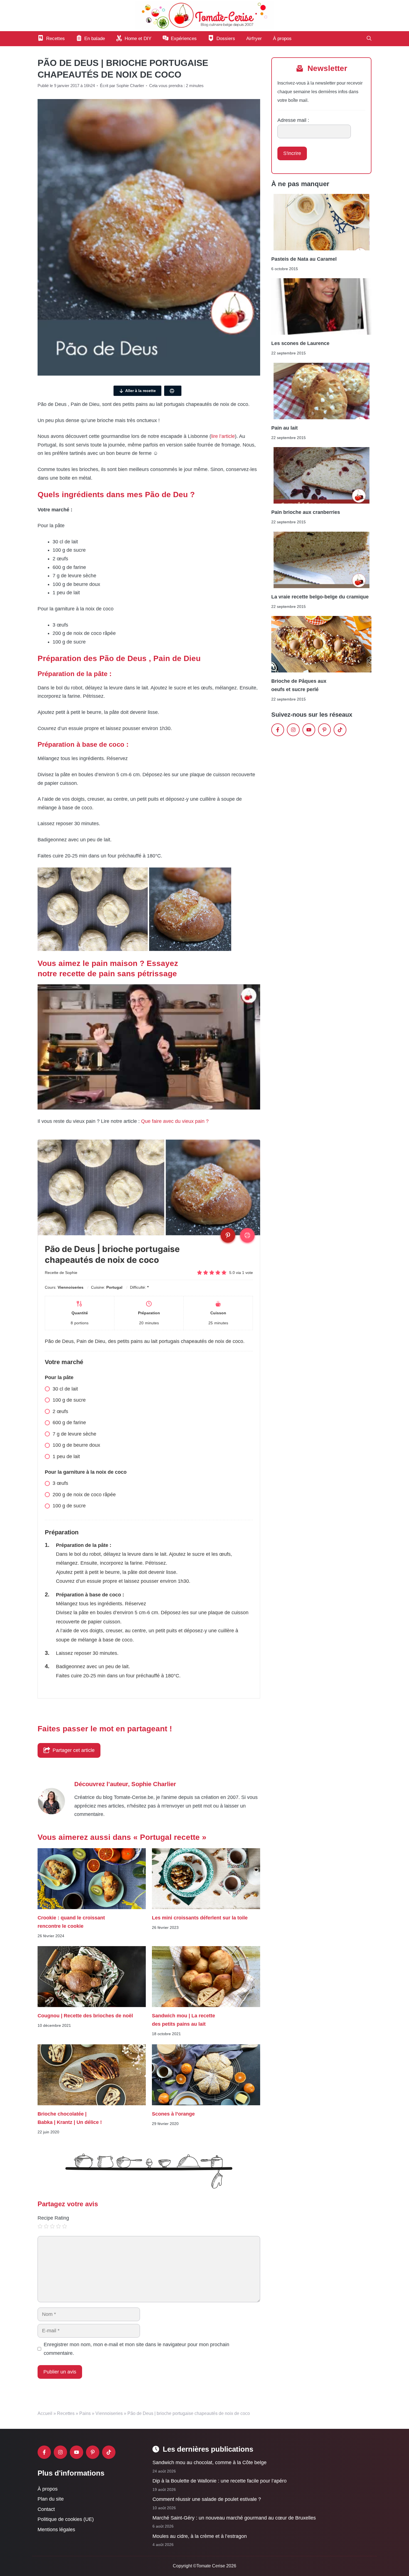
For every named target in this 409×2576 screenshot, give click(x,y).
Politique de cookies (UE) (66, 2520)
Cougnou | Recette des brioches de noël (85, 2016)
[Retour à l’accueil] (204, 15)
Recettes (66, 2413)
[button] (369, 39)
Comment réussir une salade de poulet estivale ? (207, 2499)
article (228, 436)
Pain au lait (284, 428)
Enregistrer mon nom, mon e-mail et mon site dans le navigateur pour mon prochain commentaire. (136, 2349)
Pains (85, 2413)
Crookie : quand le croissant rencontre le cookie (71, 1922)
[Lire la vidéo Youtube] (149, 1047)
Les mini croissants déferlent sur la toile (200, 1917)
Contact (46, 2509)
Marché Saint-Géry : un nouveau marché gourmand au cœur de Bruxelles (234, 2518)
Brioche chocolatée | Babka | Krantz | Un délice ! (70, 2118)
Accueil (45, 2413)
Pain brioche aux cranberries (306, 512)
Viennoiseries (109, 2413)
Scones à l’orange (173, 2114)
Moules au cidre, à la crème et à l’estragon (200, 2536)
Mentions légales (56, 2530)
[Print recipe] (247, 1235)
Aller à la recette (141, 391)
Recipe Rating (53, 2218)
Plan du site (51, 2499)
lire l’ (216, 436)
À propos (282, 39)
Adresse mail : (293, 120)
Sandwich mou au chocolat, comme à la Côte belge (210, 2462)
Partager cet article (74, 1750)
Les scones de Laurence (300, 343)
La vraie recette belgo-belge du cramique (320, 596)
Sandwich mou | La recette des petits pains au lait (183, 2020)
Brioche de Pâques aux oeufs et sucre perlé (299, 685)
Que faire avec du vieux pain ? (176, 1121)
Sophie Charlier (154, 1784)
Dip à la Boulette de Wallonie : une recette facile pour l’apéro (220, 2481)
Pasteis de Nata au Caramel (304, 259)
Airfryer (254, 39)
